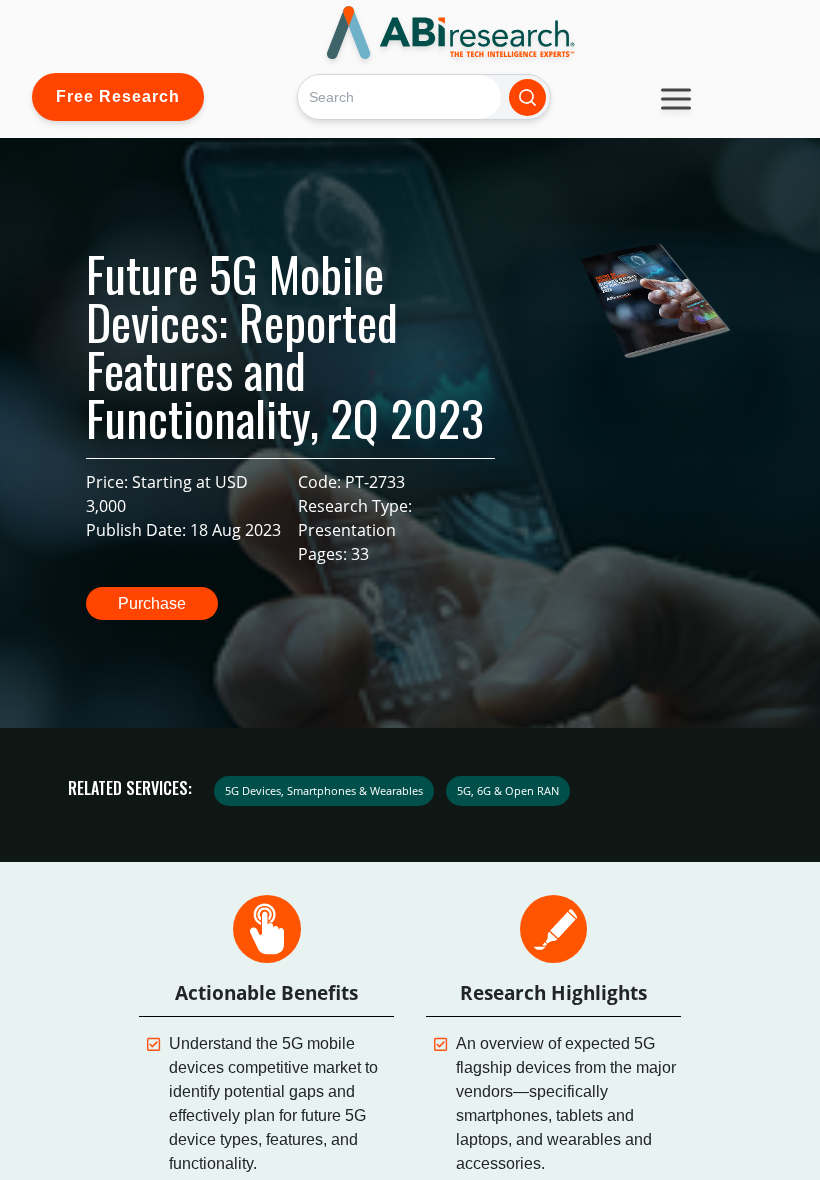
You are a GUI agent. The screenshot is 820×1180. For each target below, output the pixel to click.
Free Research (118, 96)
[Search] (527, 97)
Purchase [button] (152, 603)
